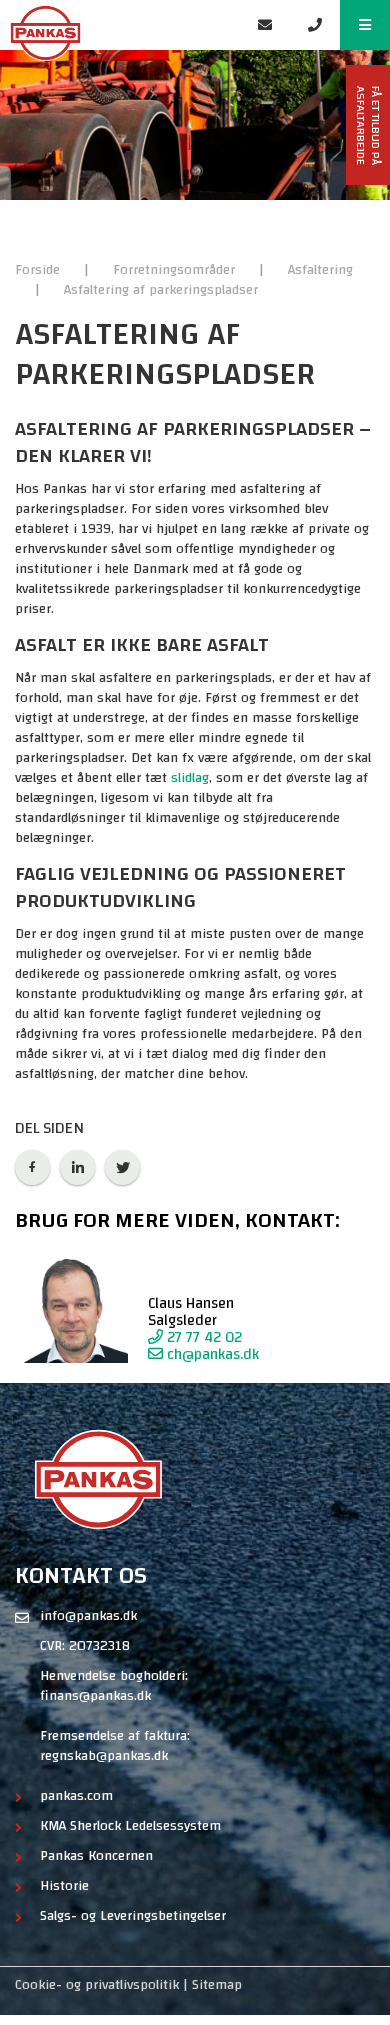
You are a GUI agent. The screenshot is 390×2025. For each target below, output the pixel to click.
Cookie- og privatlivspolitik (97, 1985)
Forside (39, 270)
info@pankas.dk (88, 1616)
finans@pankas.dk (95, 1696)
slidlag (190, 778)
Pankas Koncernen (96, 1856)
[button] (365, 25)
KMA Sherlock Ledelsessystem (130, 1826)
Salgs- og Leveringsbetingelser (133, 1916)
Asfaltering (320, 270)
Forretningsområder (176, 270)
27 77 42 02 (202, 1337)
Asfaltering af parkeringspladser (161, 290)
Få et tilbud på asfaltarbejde (368, 125)
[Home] (120, 25)
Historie (64, 1886)
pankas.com (76, 1796)
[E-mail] (265, 25)
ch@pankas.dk (211, 1354)
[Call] (315, 25)
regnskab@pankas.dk (104, 1756)
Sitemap (217, 1985)
